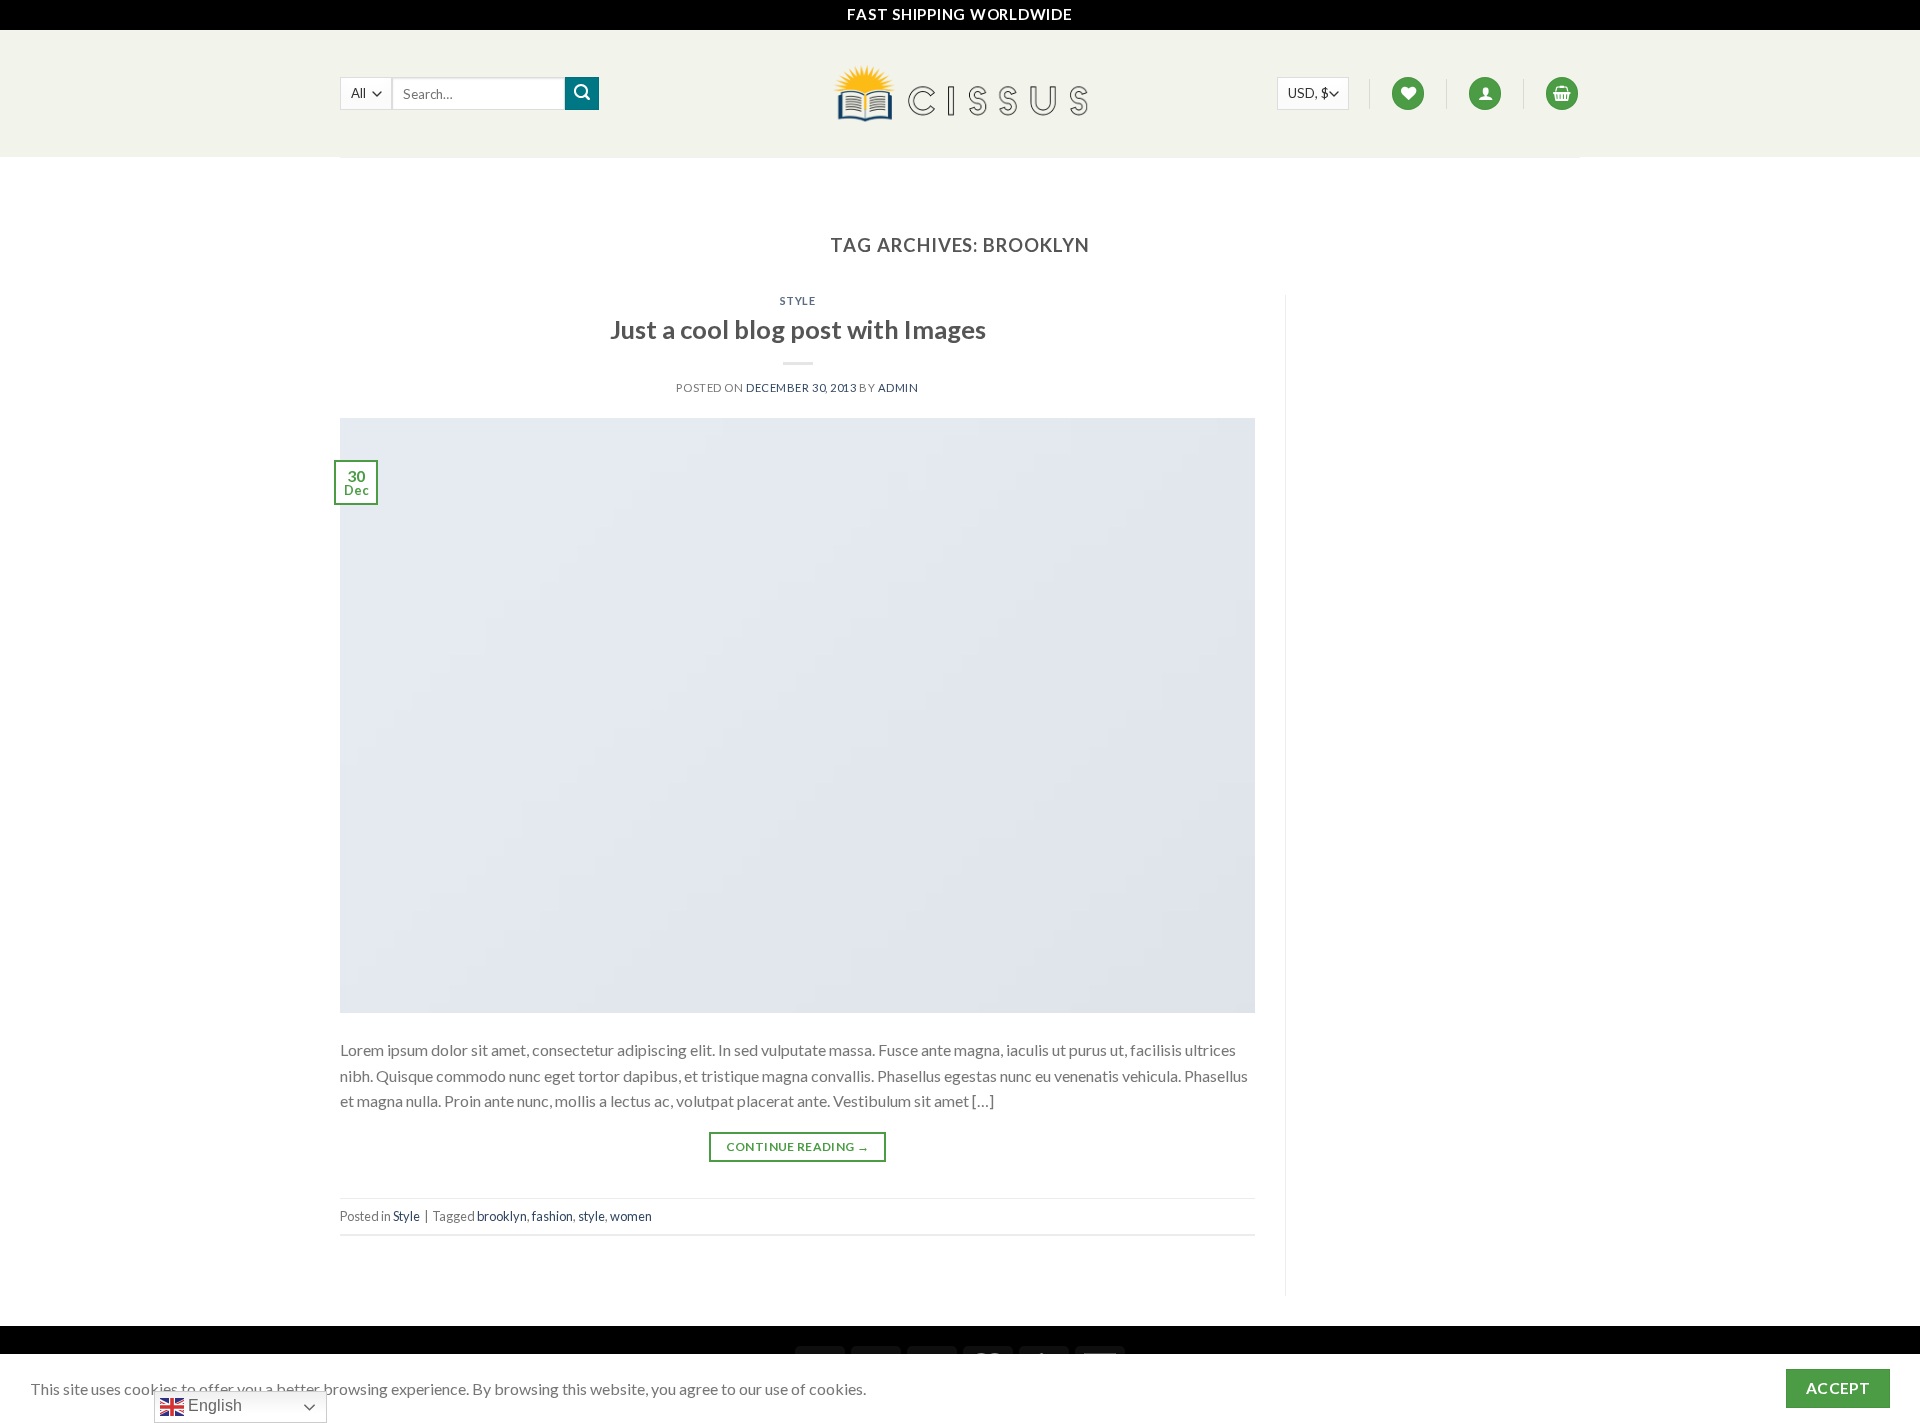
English (213, 1405)
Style (798, 300)
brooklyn (502, 1216)
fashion (552, 1216)
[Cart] (1562, 93)
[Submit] (582, 94)
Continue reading (798, 1146)
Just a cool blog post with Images (798, 329)
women (631, 1216)
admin (898, 387)
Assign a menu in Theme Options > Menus (960, 180)
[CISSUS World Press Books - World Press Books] (960, 94)
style (591, 1216)
